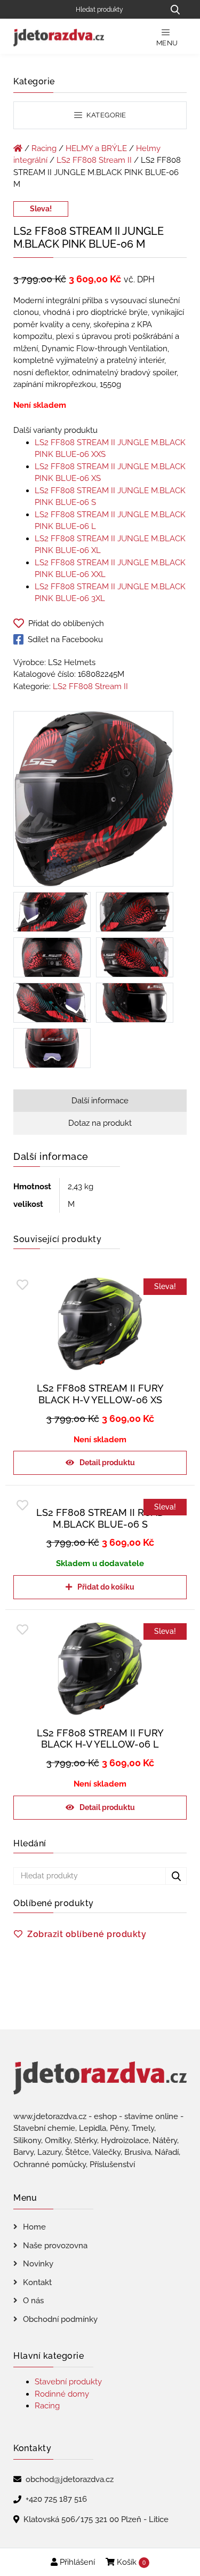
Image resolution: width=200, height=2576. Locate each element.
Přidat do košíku (106, 1587)
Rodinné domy (62, 2394)
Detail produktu (107, 1463)
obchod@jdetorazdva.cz (70, 2479)
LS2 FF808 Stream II (94, 160)
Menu (167, 43)
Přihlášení (76, 2562)
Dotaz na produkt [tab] (100, 1123)
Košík (130, 2562)
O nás (33, 2301)
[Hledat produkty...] (175, 9)
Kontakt (37, 2282)
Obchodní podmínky (60, 2319)
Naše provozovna (55, 2246)
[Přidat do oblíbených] (22, 1285)
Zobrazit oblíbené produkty (87, 1934)
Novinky (38, 2264)
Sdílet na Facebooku (65, 639)
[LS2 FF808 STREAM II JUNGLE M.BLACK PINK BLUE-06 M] (93, 801)
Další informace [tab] (100, 1101)
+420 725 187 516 (56, 2499)
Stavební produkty (68, 2382)
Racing (44, 148)
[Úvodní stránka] (18, 148)
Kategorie (106, 115)
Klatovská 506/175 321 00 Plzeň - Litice (96, 2519)
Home (34, 2227)
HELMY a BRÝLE (96, 148)
